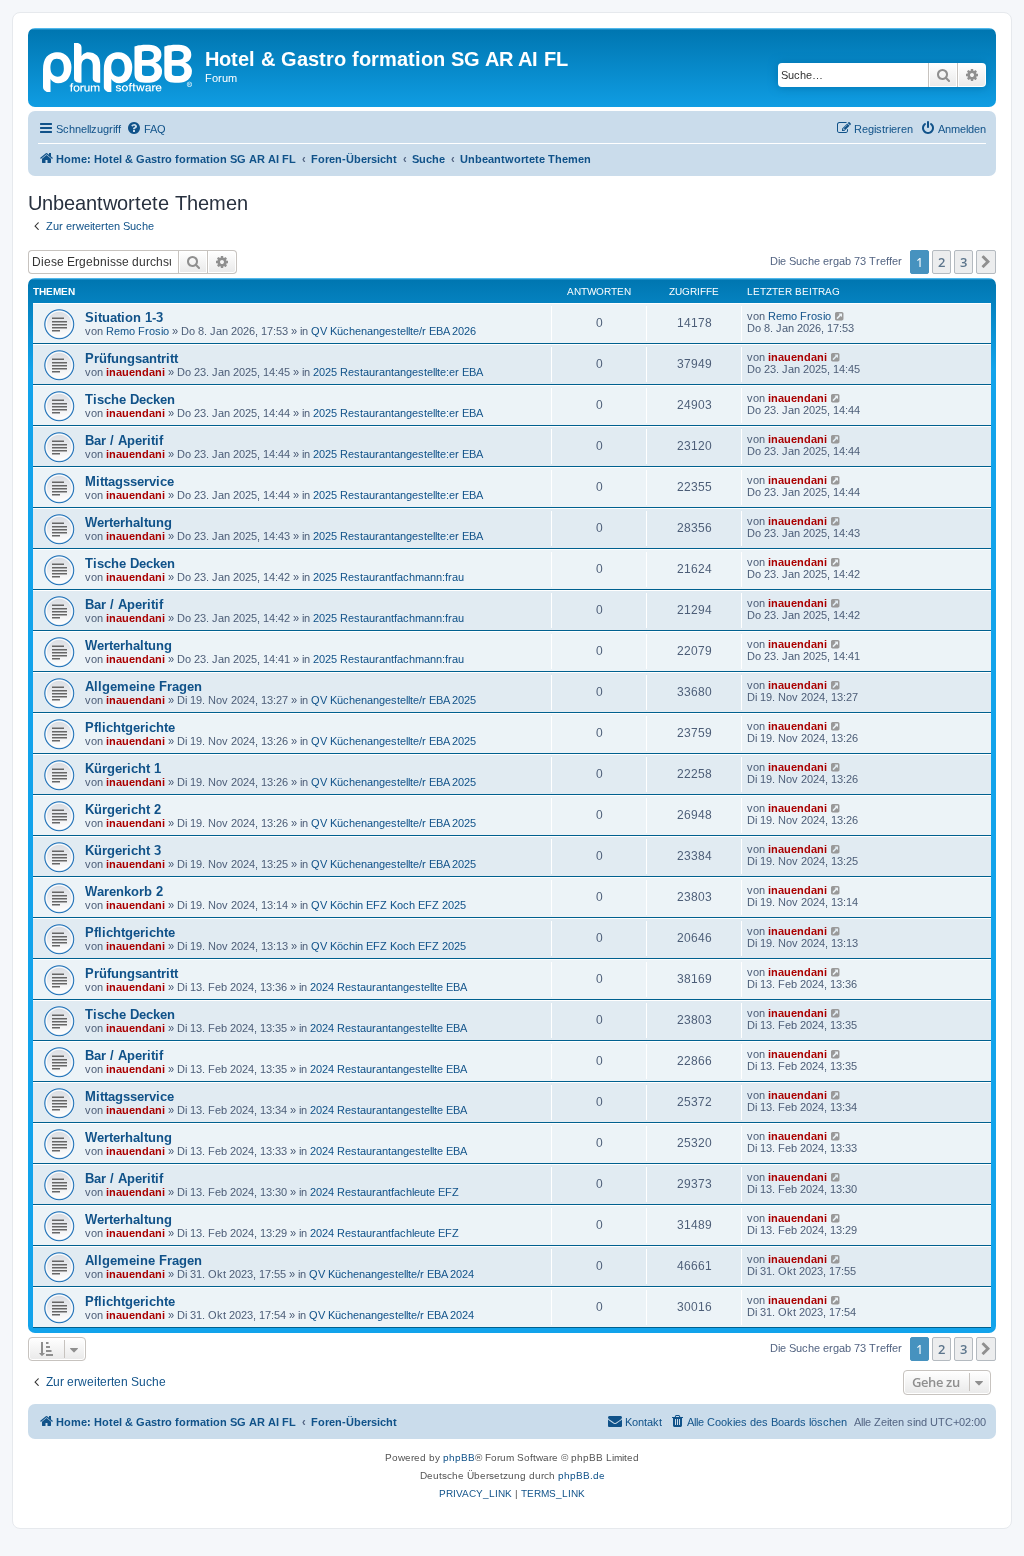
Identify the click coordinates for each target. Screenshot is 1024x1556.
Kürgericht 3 (123, 850)
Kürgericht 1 (123, 768)
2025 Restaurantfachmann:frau (388, 577)
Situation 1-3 (124, 317)
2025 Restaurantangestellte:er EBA (398, 372)
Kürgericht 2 (123, 809)
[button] (986, 262)
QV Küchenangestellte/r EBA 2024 (391, 1274)
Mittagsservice (129, 481)
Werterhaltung (128, 522)
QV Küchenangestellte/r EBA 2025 (393, 700)
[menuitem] (146, 129)
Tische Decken (130, 399)
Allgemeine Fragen (143, 686)
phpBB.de (581, 1475)
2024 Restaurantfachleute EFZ (384, 1192)
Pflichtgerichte (130, 727)
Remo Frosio (137, 331)
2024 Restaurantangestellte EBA (388, 987)
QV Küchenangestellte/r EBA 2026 (393, 331)
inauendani (135, 372)
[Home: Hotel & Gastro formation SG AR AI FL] (119, 65)
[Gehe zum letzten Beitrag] (840, 316)
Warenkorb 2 (124, 891)
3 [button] (963, 262)
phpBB (459, 1457)
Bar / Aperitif (124, 440)
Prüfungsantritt (131, 358)
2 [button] (941, 262)
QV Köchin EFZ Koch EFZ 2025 (388, 905)
